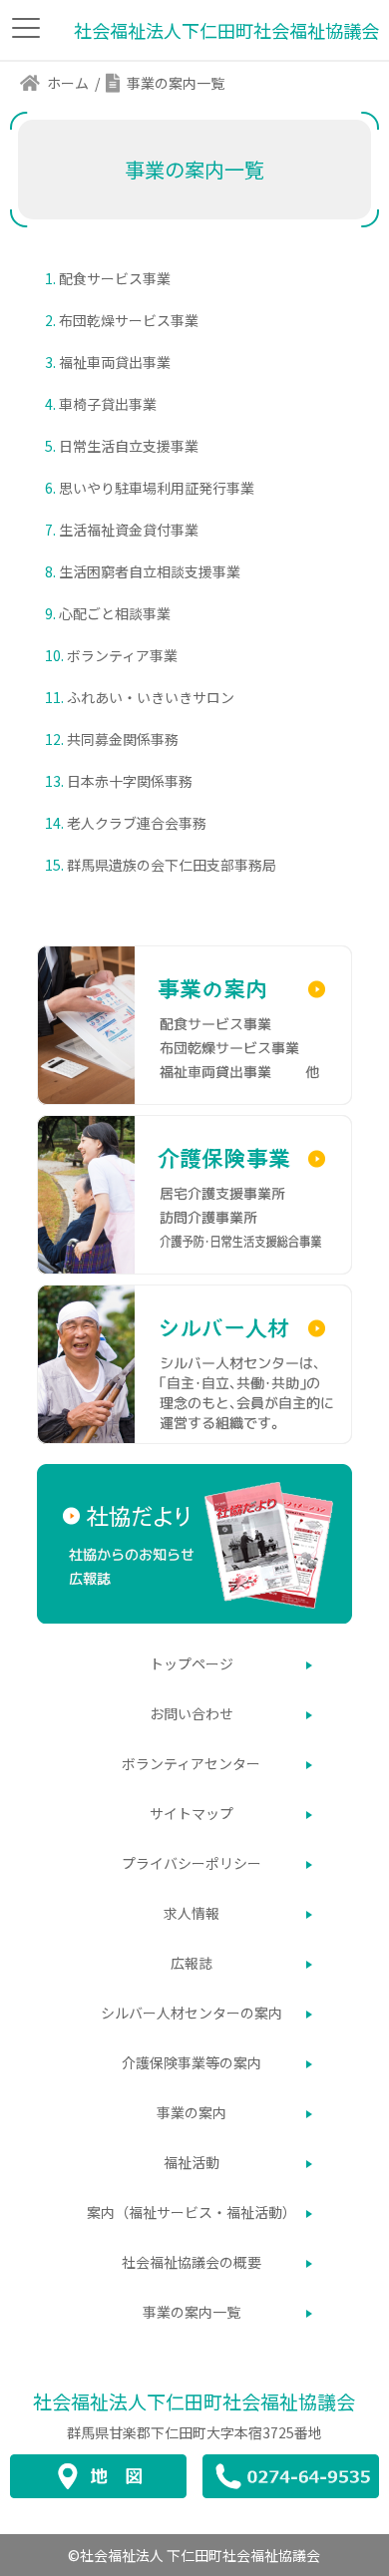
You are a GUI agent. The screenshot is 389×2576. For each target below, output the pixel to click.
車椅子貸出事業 (108, 404)
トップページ (192, 1663)
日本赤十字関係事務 (130, 781)
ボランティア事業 (122, 655)
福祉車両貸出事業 (115, 362)
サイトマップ (192, 1813)
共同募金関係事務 (123, 739)
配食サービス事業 (115, 278)
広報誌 (192, 1963)
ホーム (68, 83)
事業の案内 (192, 2112)
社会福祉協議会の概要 (192, 2262)
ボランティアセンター (191, 1763)
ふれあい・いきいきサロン (151, 697)
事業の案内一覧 (192, 2312)
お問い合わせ (192, 1713)
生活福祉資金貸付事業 (129, 530)
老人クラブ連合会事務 (137, 823)
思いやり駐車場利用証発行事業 (157, 488)
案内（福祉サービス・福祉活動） (192, 2212)
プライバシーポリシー (192, 1863)
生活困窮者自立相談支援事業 (150, 571)
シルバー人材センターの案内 (192, 2013)
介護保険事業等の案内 (192, 2062)
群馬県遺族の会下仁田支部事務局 (172, 865)
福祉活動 (192, 2162)
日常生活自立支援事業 (129, 446)
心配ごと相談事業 (115, 613)
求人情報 (192, 1913)
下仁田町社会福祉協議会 (194, 2401)
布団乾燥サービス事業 (129, 320)
